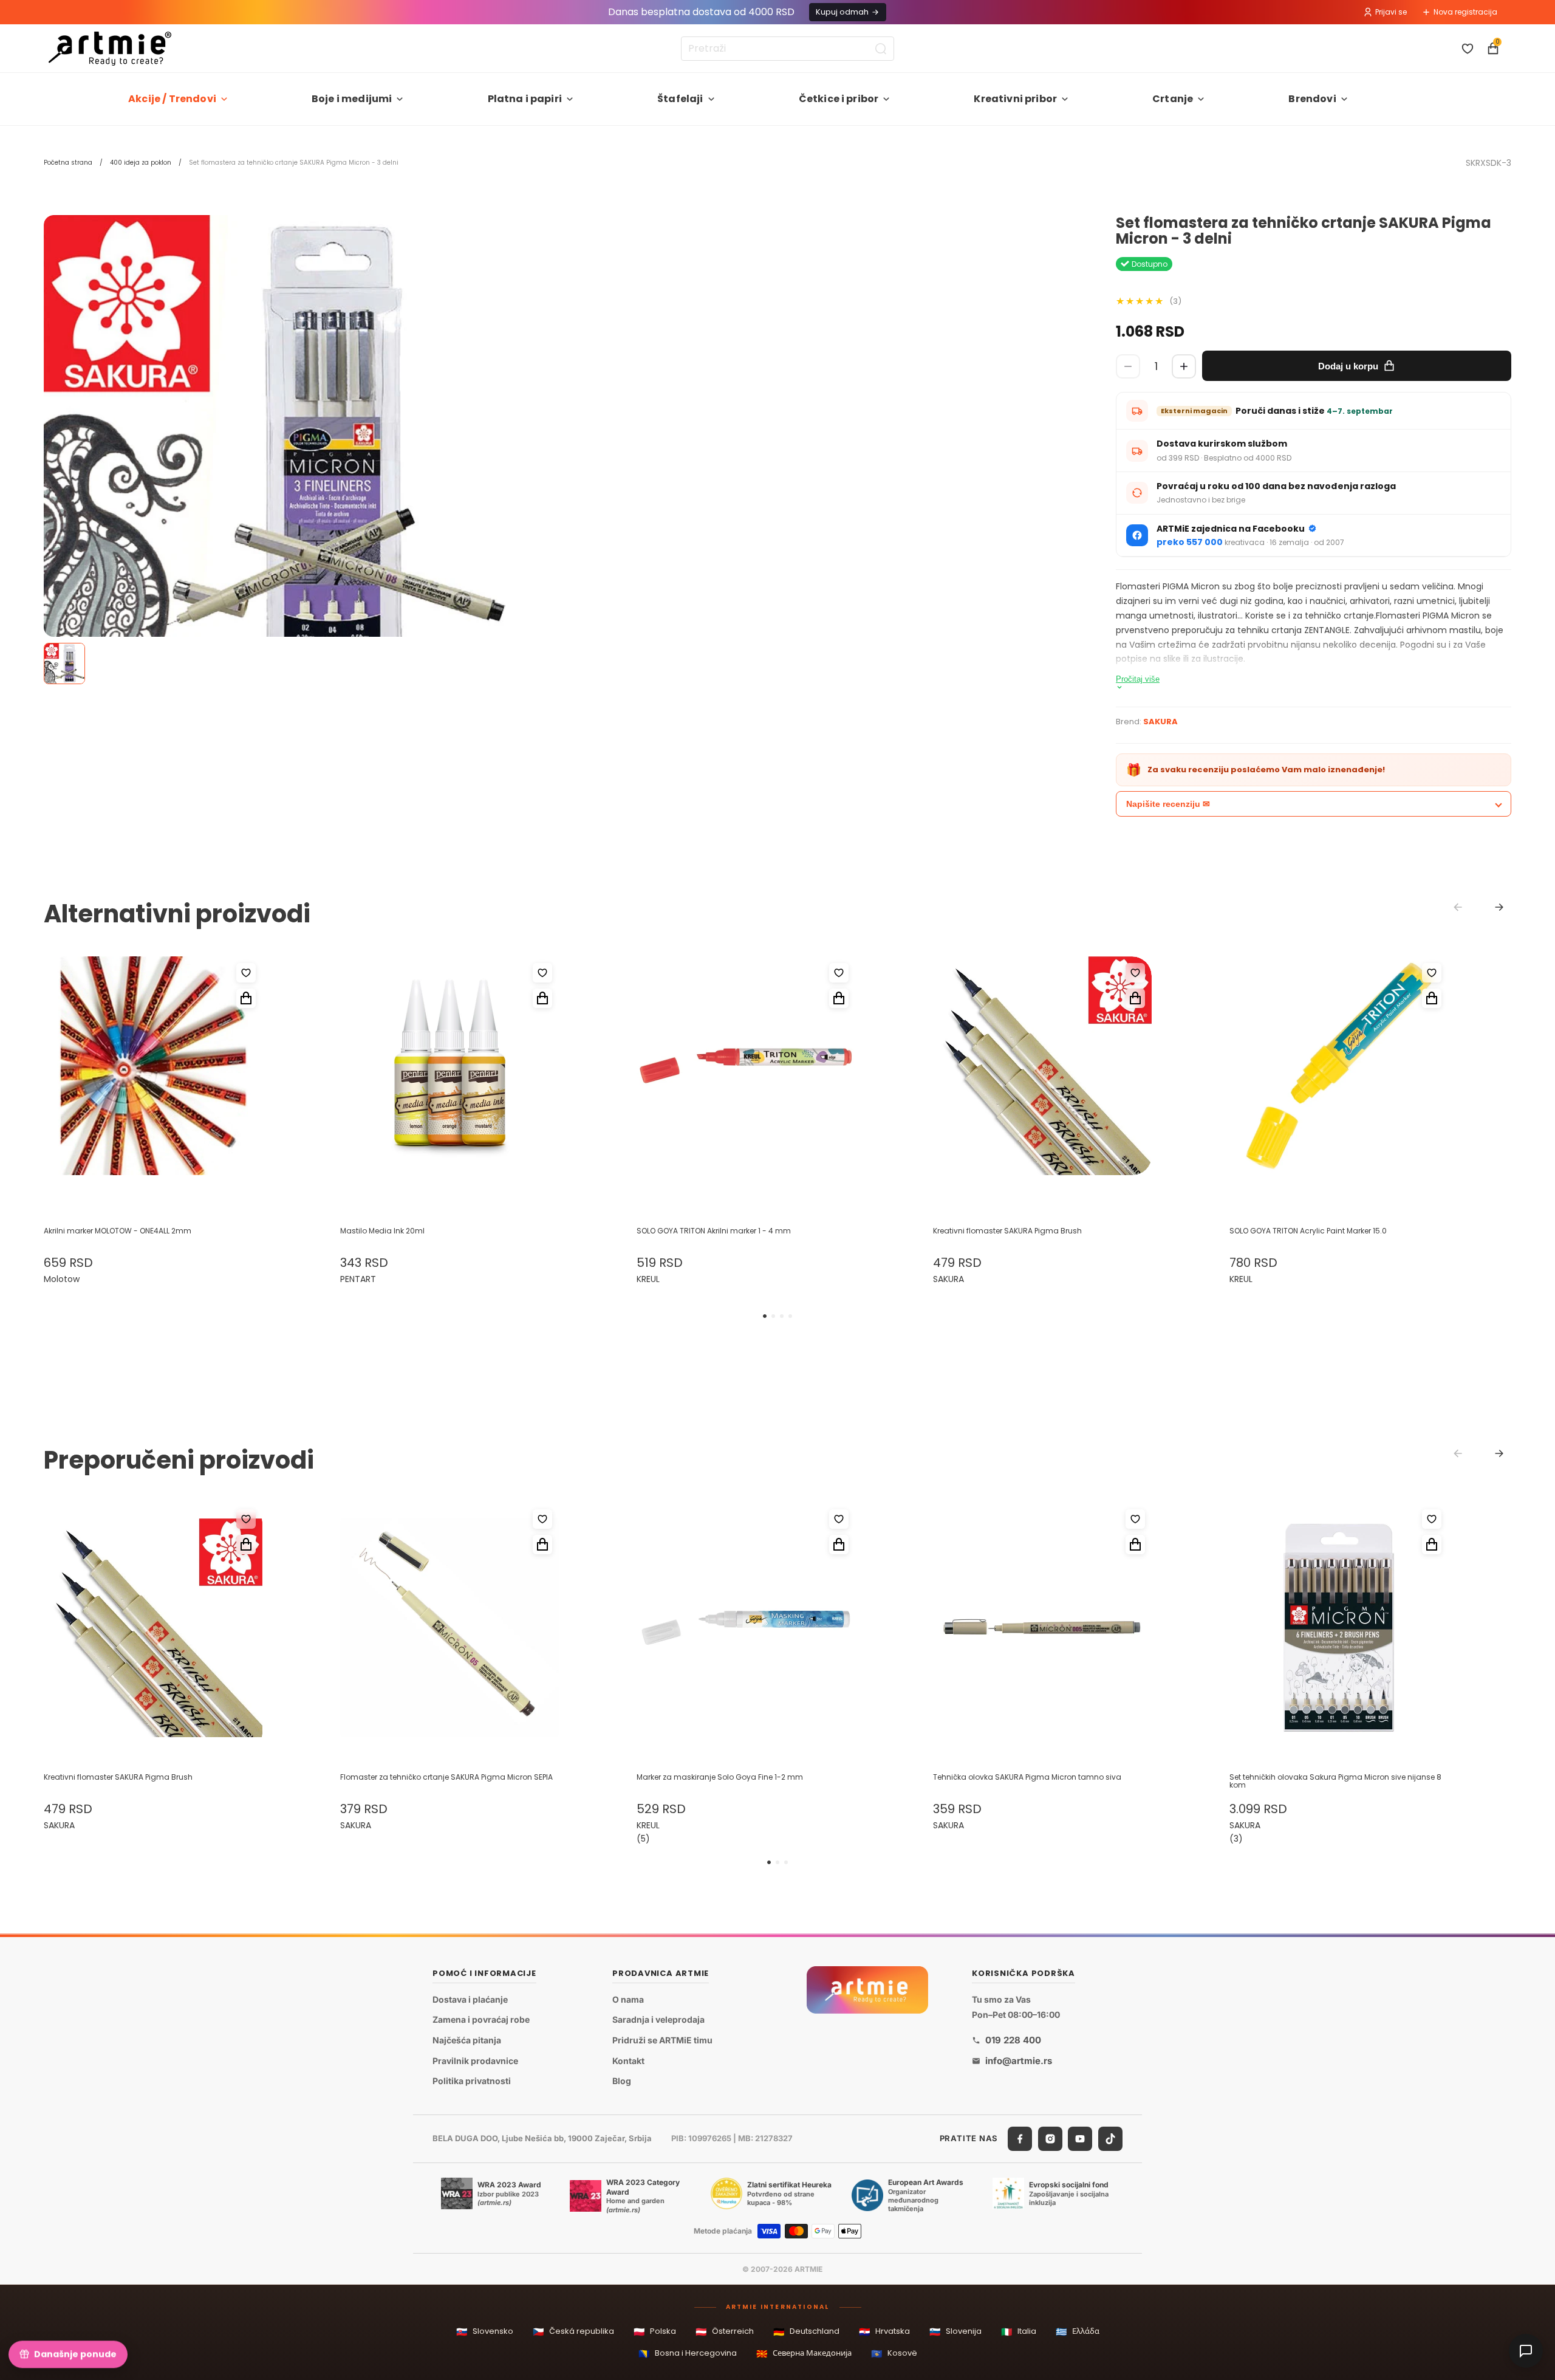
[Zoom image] (275, 446)
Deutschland (806, 2332)
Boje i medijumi (352, 99)
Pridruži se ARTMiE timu (662, 2040)
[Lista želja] (1468, 49)
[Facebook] (1020, 2139)
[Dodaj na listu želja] (246, 973)
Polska (655, 2332)
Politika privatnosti (472, 2081)
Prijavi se (1391, 12)
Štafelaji (680, 99)
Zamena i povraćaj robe (481, 2019)
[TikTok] (1110, 2139)
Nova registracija (1465, 12)
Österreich (725, 2332)
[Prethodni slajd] (66, 1082)
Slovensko (485, 2332)
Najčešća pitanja (467, 2040)
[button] (765, 1316)
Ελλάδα (1078, 2332)
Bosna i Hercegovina (688, 2354)
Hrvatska (884, 2332)
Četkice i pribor (839, 99)
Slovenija (955, 2332)
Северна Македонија (804, 2354)
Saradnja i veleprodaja (658, 2019)
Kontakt (628, 2061)
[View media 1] (64, 664)
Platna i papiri (525, 99)
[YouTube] (1080, 2139)
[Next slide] (1499, 907)
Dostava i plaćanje (470, 1999)
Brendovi (1312, 99)
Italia (1019, 2332)
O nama (628, 1999)
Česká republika (573, 2332)
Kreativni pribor (1015, 99)
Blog (622, 2081)
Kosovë (894, 2354)
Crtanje (1173, 99)
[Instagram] (1050, 2139)
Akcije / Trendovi (172, 99)
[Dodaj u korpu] (246, 998)
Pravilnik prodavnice (475, 2061)
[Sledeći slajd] (241, 1082)
